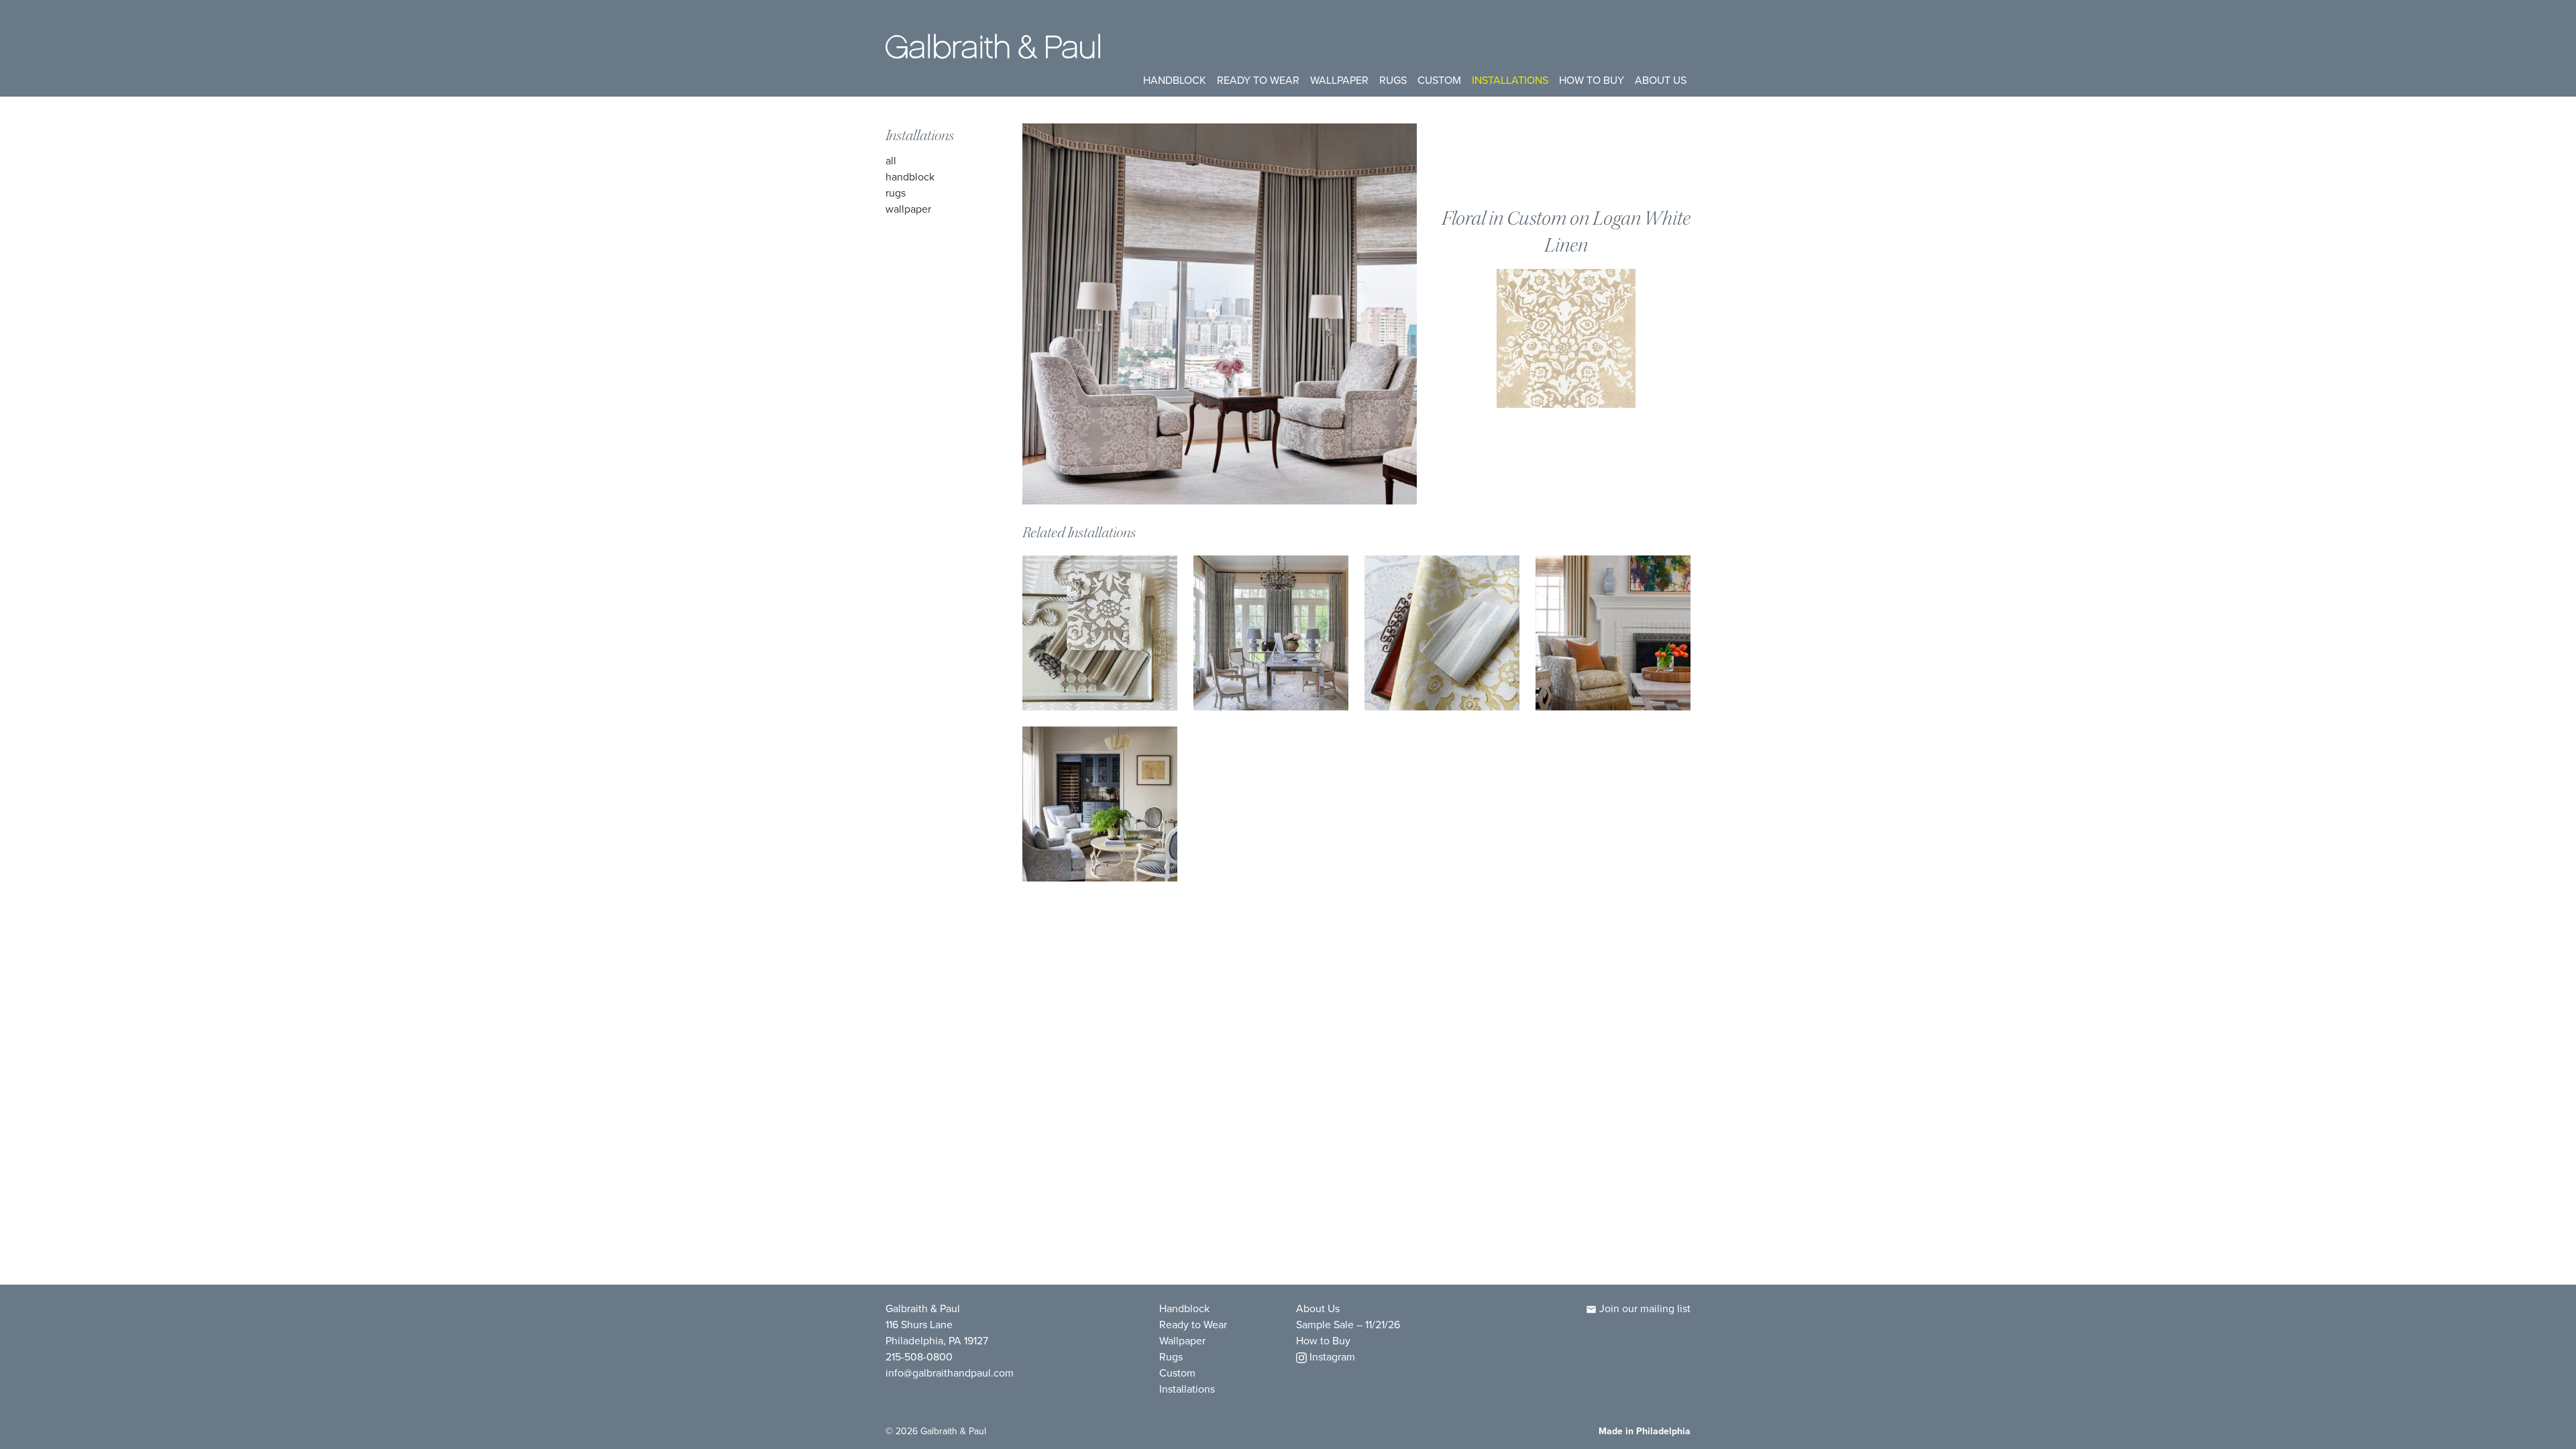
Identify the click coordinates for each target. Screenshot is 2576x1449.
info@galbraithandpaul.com (950, 1373)
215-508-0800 (919, 1357)
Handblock (1175, 80)
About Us (1661, 80)
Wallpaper (1339, 80)
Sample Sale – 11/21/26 (1348, 1325)
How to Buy (1592, 80)
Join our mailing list (1644, 1308)
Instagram (1331, 1357)
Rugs (1393, 80)
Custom (1439, 80)
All (891, 161)
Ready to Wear (1258, 80)
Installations (1510, 80)
